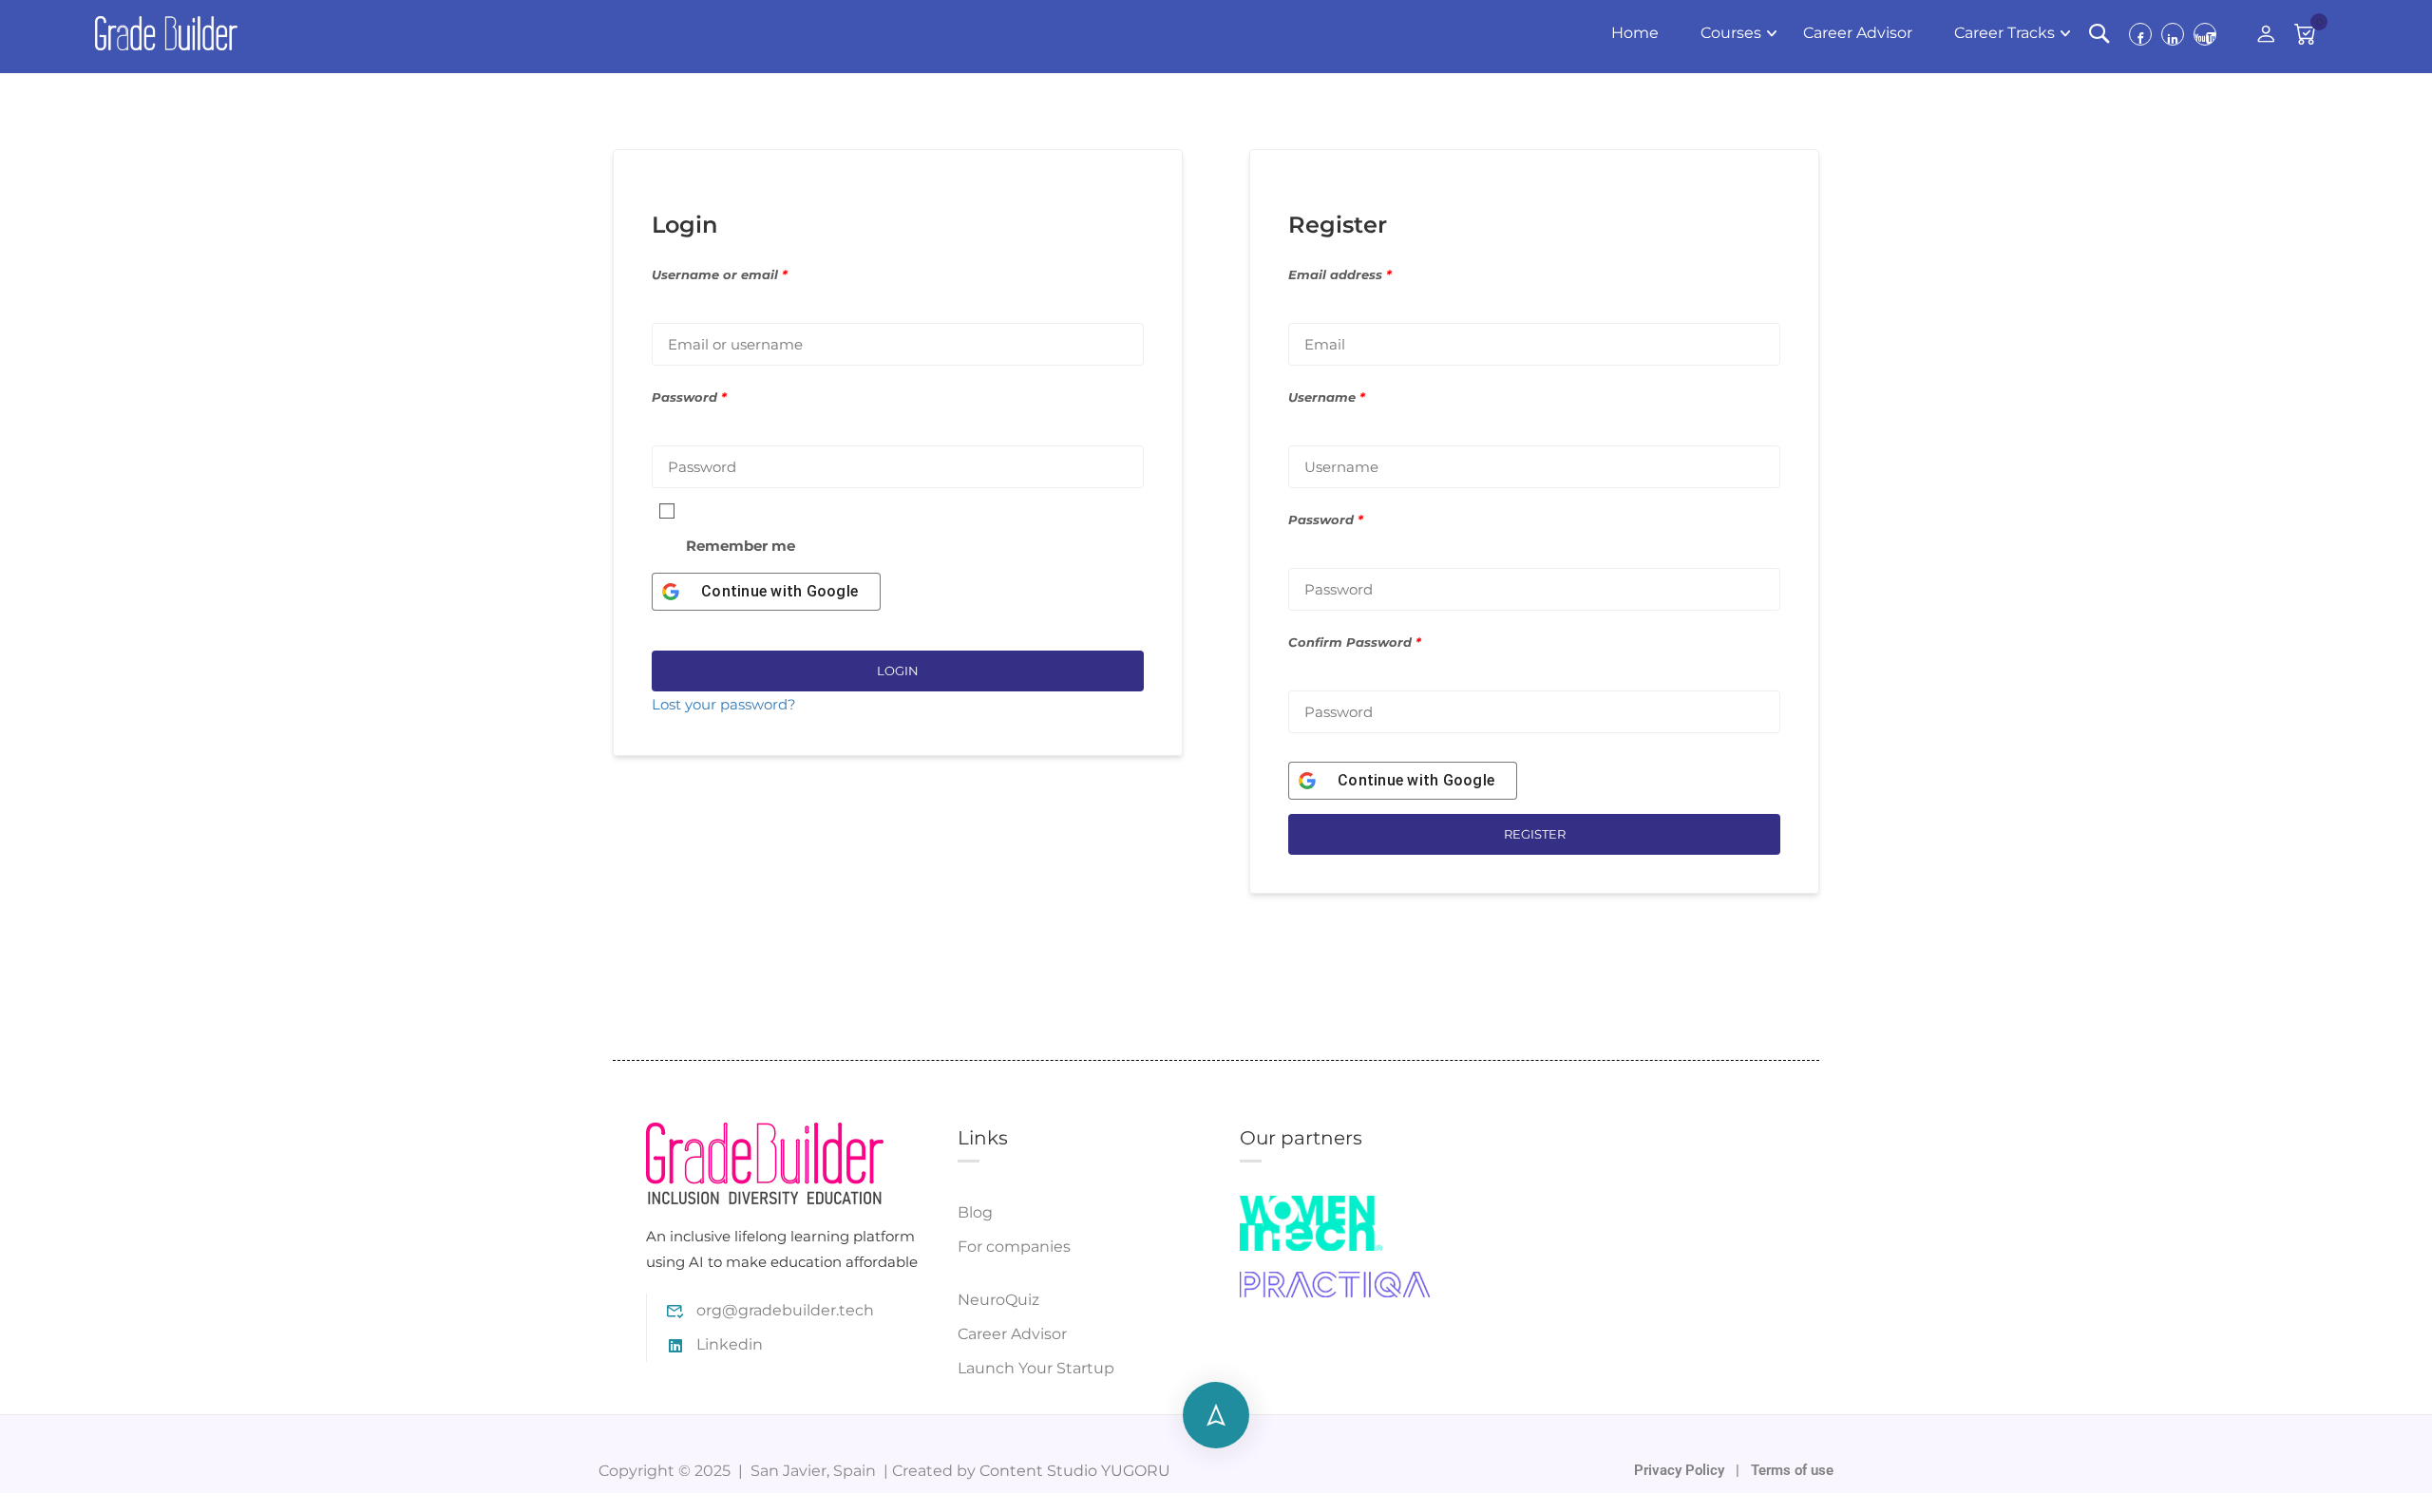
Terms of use (1792, 1470)
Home (1635, 33)
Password (689, 397)
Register (1535, 834)
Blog (975, 1212)
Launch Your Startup (1036, 1368)
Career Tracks (2004, 33)
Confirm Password (1355, 643)
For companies (1014, 1247)
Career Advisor (1858, 33)
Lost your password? (724, 704)
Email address (1340, 275)
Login (898, 671)
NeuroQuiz (998, 1300)
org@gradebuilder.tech (785, 1310)
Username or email (720, 275)
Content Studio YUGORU (1075, 1471)
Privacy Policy (1681, 1470)
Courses (1731, 33)
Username (1327, 397)
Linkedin (730, 1344)
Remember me (741, 546)
